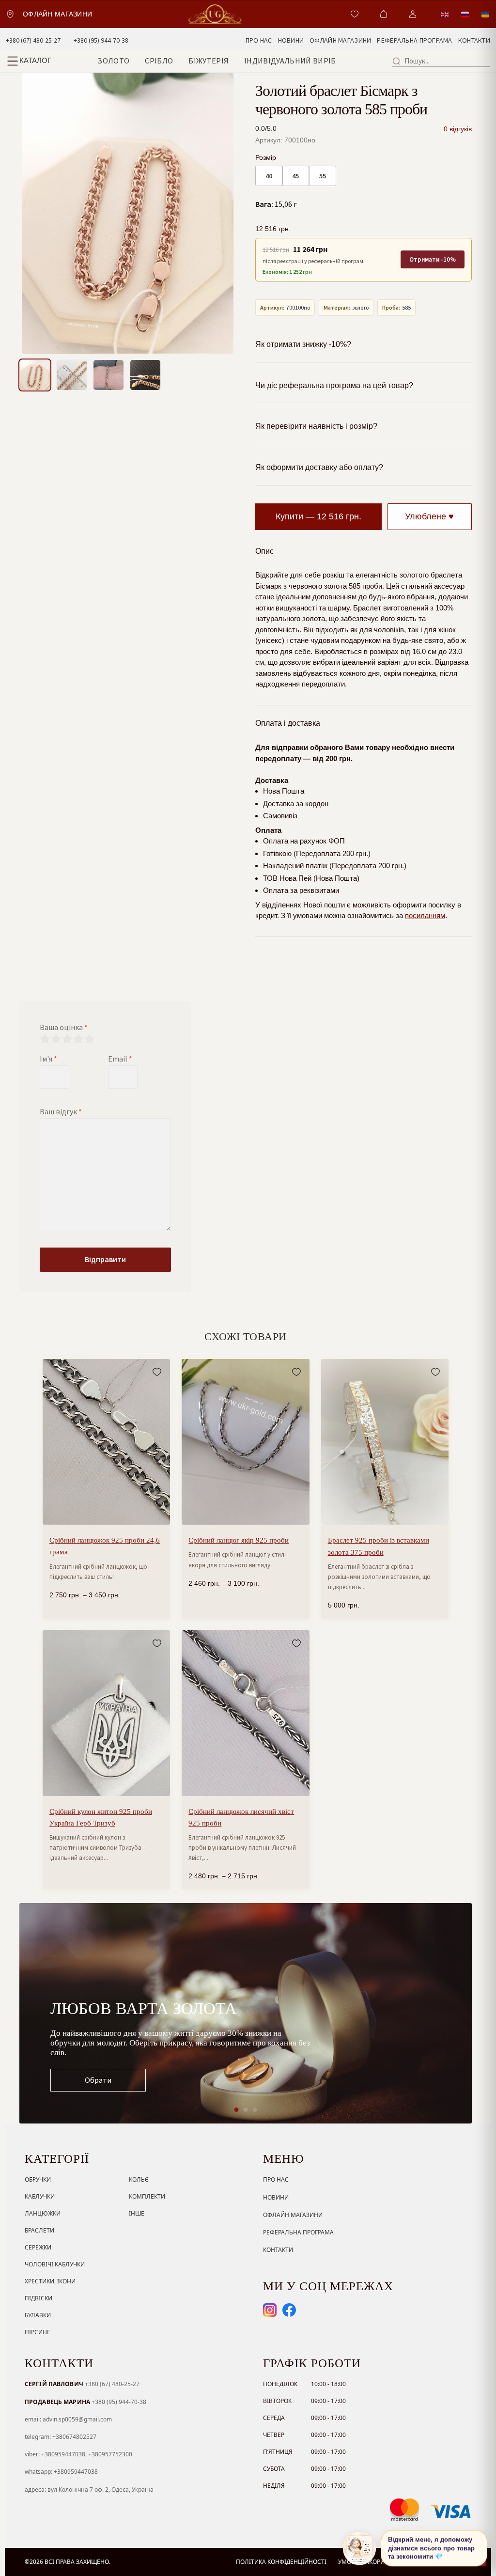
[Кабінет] (413, 14)
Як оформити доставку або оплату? (319, 467)
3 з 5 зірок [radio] (67, 1039)
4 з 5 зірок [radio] (78, 1039)
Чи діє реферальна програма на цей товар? (334, 385)
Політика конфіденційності (281, 2562)
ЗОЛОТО (113, 61)
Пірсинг (37, 2332)
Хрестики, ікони (50, 2281)
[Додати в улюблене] (157, 1372)
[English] (445, 14)
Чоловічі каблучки (55, 2264)
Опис (264, 551)
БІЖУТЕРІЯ (209, 61)
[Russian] (465, 14)
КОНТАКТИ (474, 40)
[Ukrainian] (486, 14)
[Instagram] (270, 2310)
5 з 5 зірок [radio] (89, 1039)
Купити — (318, 516)
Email (120, 1059)
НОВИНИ (291, 40)
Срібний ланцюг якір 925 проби (239, 1540)
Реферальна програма (298, 2232)
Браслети (39, 2230)
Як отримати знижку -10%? (303, 344)
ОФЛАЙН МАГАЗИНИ (340, 40)
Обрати (98, 2080)
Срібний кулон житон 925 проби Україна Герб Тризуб (101, 1817)
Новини (276, 2197)
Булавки (38, 2315)
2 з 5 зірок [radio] (56, 1039)
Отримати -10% (433, 259)
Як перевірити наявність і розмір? (316, 426)
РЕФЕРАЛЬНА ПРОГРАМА (414, 40)
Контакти (278, 2250)
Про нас (276, 2179)
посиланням (425, 915)
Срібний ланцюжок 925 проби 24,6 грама (105, 1546)
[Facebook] (289, 2310)
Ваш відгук (61, 1111)
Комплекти (147, 2196)
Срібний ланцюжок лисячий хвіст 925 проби (241, 1817)
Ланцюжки (43, 2213)
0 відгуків (458, 129)
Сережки (38, 2247)
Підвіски (39, 2298)
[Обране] (355, 14)
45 (295, 176)
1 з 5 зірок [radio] (45, 1039)
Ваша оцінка (64, 1027)
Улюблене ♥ (429, 516)
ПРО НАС (259, 40)
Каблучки (40, 2196)
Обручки (38, 2179)
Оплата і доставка (288, 723)
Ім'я (48, 1059)
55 (323, 176)
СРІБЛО (159, 61)
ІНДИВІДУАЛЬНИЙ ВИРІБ (290, 61)
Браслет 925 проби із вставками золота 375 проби (379, 1546)
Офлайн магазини (293, 2215)
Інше (137, 2213)
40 (269, 176)
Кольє (139, 2179)
